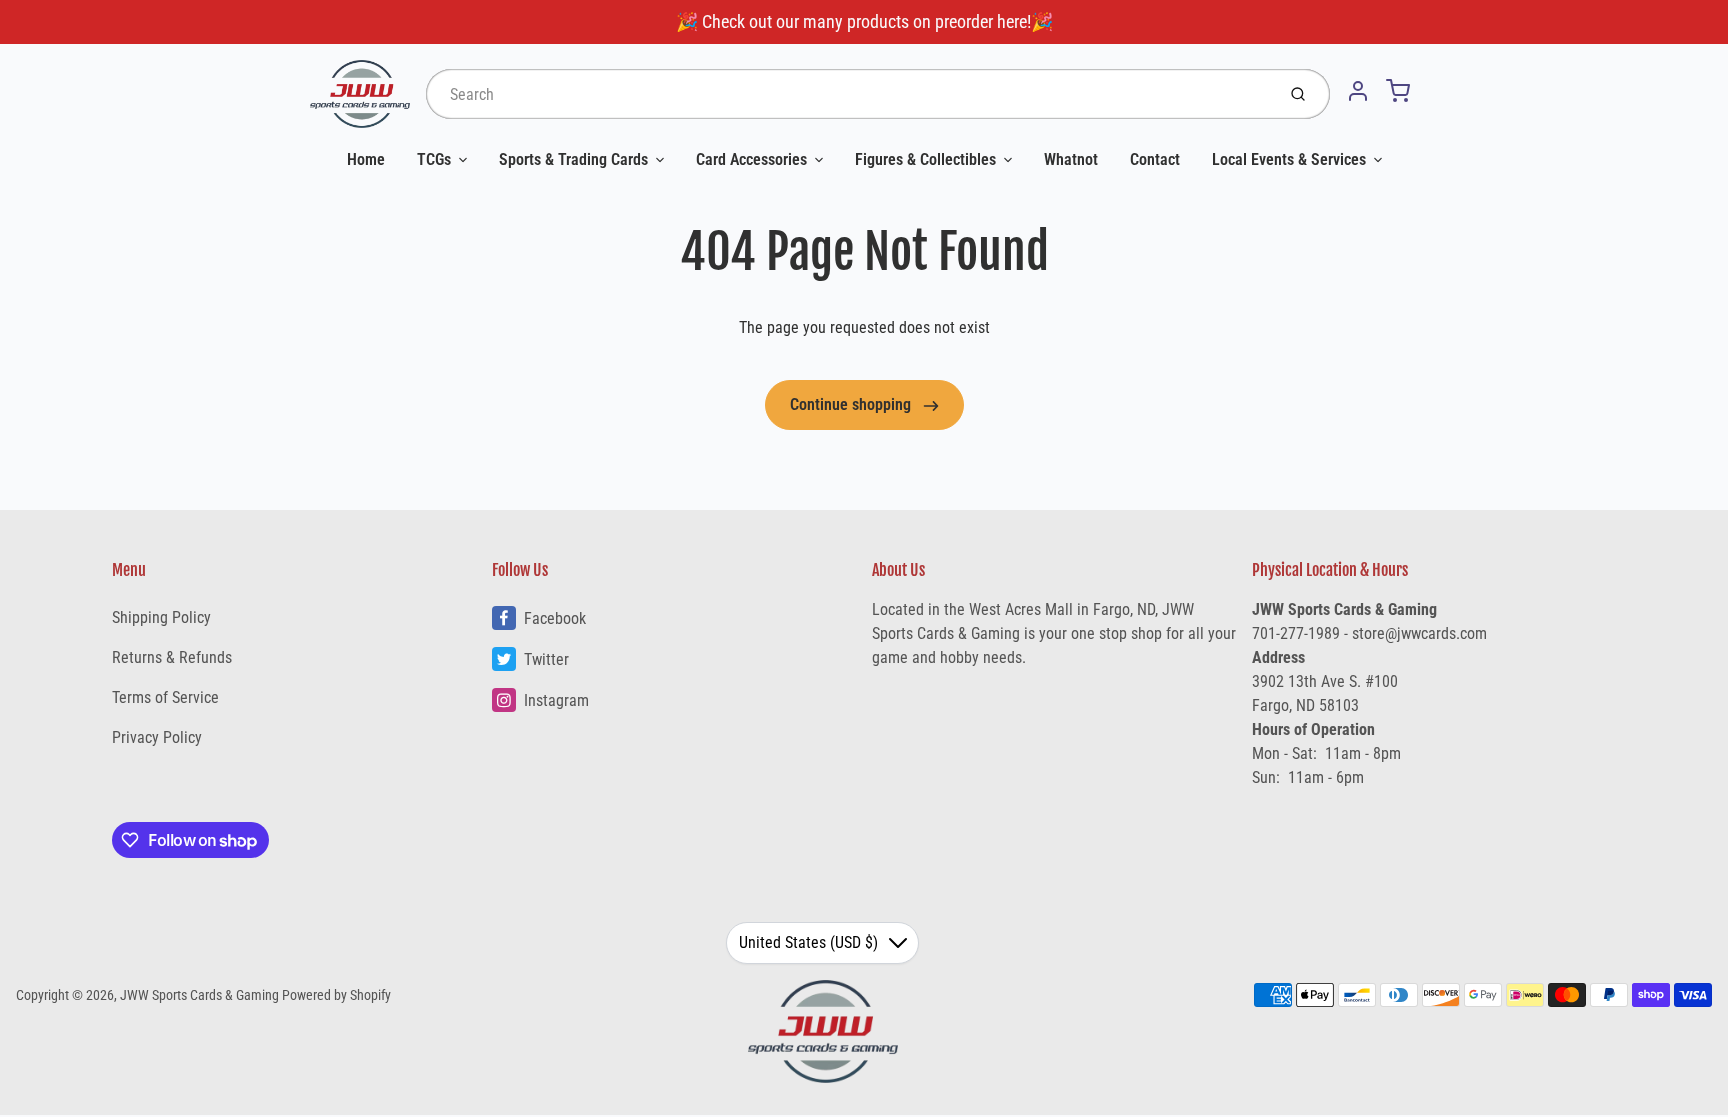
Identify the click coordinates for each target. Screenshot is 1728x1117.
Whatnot (1071, 159)
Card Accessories (751, 159)
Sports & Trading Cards (573, 159)
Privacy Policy (157, 737)
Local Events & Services (1289, 159)
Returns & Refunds (172, 657)
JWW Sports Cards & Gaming (199, 995)
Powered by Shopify (336, 995)
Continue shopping (852, 404)
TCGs (434, 159)
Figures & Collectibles (925, 159)
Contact (1155, 159)
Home (366, 159)
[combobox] (848, 94)
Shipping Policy (161, 617)
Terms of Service (165, 697)
